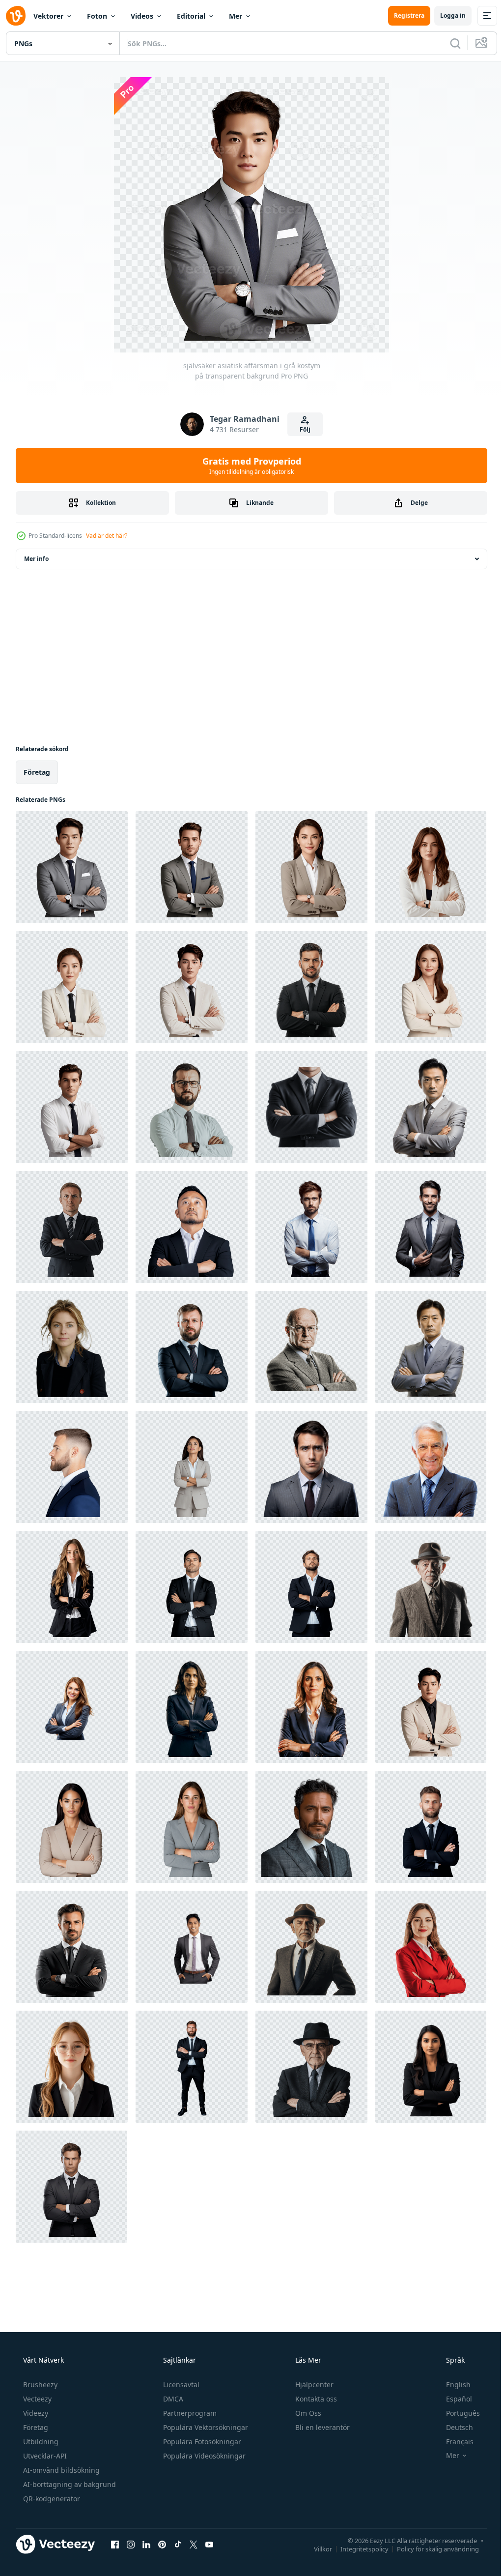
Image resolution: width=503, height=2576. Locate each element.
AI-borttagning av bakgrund (69, 2484)
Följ (302, 429)
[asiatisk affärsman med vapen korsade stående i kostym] (431, 1347)
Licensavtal (180, 2385)
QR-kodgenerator (51, 2499)
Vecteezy (36, 2399)
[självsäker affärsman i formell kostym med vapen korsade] (192, 1347)
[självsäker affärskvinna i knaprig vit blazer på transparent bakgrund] (431, 867)
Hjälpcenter (313, 2385)
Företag (35, 2427)
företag (37, 772)
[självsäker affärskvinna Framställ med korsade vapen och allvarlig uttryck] (192, 1707)
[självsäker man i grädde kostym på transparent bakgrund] (192, 987)
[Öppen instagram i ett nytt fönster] (131, 2544)
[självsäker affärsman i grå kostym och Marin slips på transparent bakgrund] (192, 867)
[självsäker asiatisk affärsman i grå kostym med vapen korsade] (431, 1107)
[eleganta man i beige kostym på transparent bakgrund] (431, 1707)
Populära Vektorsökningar (205, 2427)
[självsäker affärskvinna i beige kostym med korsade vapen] (192, 1467)
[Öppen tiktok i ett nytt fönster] (178, 2544)
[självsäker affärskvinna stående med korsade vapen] (431, 2067)
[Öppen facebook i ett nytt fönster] (115, 2544)
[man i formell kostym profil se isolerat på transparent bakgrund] (72, 1467)
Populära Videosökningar (203, 2456)
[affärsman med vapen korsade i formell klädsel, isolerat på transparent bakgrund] (192, 1587)
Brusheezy (39, 2385)
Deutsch (453, 2427)
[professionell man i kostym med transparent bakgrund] (311, 1467)
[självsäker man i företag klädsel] (192, 1107)
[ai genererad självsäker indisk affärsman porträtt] (192, 1947)
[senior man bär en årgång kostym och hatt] (431, 1587)
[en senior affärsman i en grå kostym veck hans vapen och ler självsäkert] (431, 1467)
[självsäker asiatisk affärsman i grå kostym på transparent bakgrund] (72, 867)
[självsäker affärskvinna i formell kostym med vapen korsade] (311, 1707)
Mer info (36, 559)
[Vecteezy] (16, 16)
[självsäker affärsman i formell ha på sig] (72, 1227)
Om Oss (307, 2413)
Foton (97, 16)
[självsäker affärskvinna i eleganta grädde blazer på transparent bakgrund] (431, 987)
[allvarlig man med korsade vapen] (311, 1347)
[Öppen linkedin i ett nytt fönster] (146, 2544)
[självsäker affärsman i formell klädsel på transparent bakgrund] (72, 1107)
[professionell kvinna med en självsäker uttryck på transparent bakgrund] (72, 1347)
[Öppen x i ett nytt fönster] (194, 2544)
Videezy (35, 2413)
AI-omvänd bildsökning (60, 2470)
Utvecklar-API (44, 2456)
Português (457, 2413)
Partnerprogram (189, 2413)
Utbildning (40, 2442)
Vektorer (48, 16)
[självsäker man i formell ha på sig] (311, 1947)
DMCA (172, 2399)
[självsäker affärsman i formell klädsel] (311, 1107)
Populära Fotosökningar (201, 2442)
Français (453, 2442)
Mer (236, 16)
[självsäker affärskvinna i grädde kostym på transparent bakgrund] (72, 987)
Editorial (191, 16)
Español (453, 2399)
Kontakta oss (315, 2399)
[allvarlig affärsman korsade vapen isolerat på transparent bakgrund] (71, 2187)
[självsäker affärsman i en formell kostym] (311, 987)
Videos (142, 16)
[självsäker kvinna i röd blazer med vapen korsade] (431, 1947)
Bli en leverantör (321, 2427)
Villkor (316, 2548)
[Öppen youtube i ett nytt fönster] (209, 2544)
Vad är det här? (107, 536)
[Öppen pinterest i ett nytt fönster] (162, 2544)
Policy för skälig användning (431, 2548)
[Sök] (448, 43)
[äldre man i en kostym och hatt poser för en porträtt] (311, 2067)
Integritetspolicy (357, 2548)
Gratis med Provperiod (248, 466)
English (452, 2385)
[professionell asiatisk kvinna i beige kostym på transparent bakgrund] (311, 867)
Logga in (446, 15)
